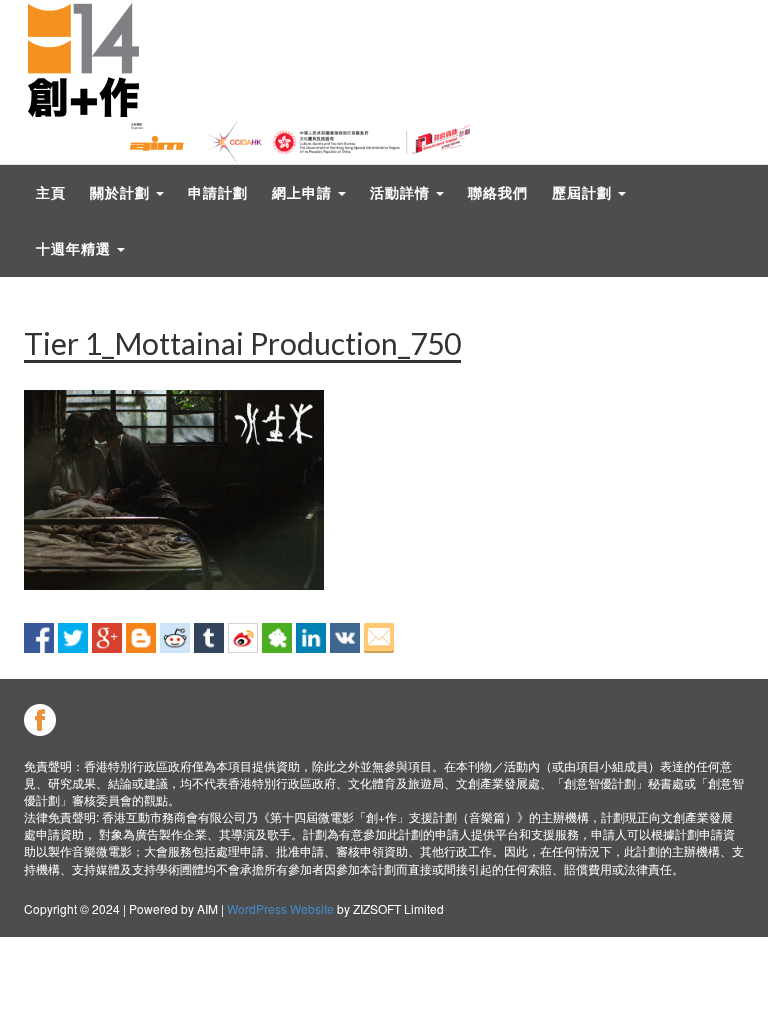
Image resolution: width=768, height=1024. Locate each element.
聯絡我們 (498, 192)
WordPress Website (280, 908)
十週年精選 (75, 248)
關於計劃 (122, 192)
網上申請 (304, 192)
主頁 (51, 192)
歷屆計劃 (584, 192)
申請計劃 (218, 192)
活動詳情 (402, 192)
